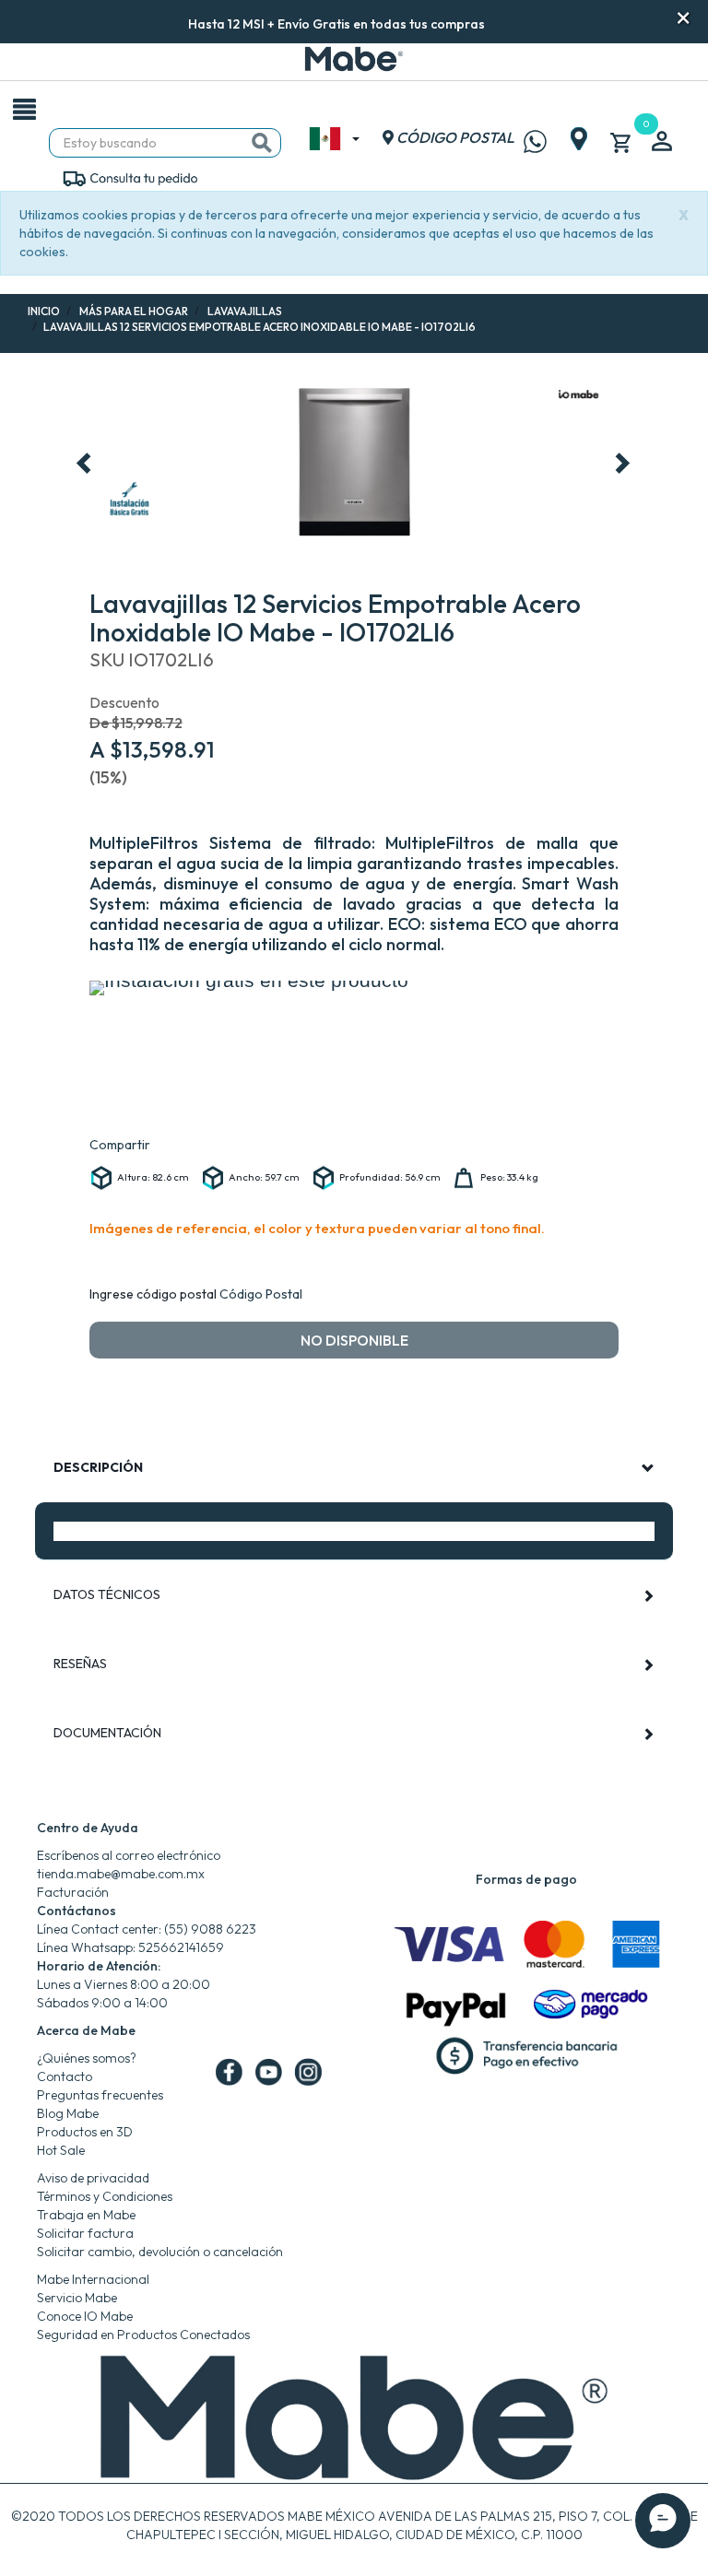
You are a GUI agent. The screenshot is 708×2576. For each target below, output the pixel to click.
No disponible (354, 1340)
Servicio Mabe (77, 2298)
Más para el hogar (134, 311)
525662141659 (181, 1947)
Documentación (107, 1733)
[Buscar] (262, 143)
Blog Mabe (68, 2113)
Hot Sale (61, 2150)
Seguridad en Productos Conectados (143, 2335)
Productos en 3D (85, 2132)
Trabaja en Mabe (86, 2215)
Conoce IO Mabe (85, 2316)
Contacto (65, 2076)
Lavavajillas (245, 311)
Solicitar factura (85, 2233)
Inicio (44, 311)
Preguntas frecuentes (100, 2095)
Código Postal (261, 1294)
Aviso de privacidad (93, 2178)
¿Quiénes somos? (87, 2058)
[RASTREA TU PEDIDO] (130, 177)
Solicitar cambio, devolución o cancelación (160, 2252)
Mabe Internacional (93, 2279)
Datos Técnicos (107, 1594)
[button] (510, 22)
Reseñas (80, 1664)
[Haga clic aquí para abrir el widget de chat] (663, 2521)
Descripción (98, 1467)
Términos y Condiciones (105, 2196)
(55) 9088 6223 (210, 1929)
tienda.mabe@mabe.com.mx (121, 1874)
